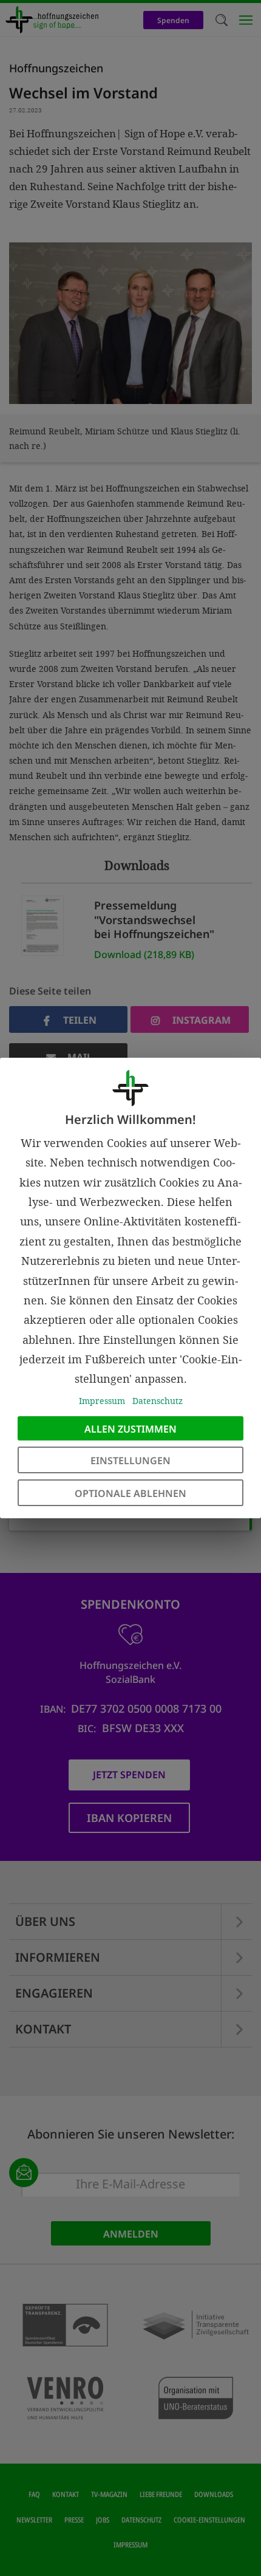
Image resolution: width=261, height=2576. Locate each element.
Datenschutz (158, 1401)
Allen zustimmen (130, 1429)
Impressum (102, 1401)
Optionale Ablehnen (130, 1493)
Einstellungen (130, 1461)
